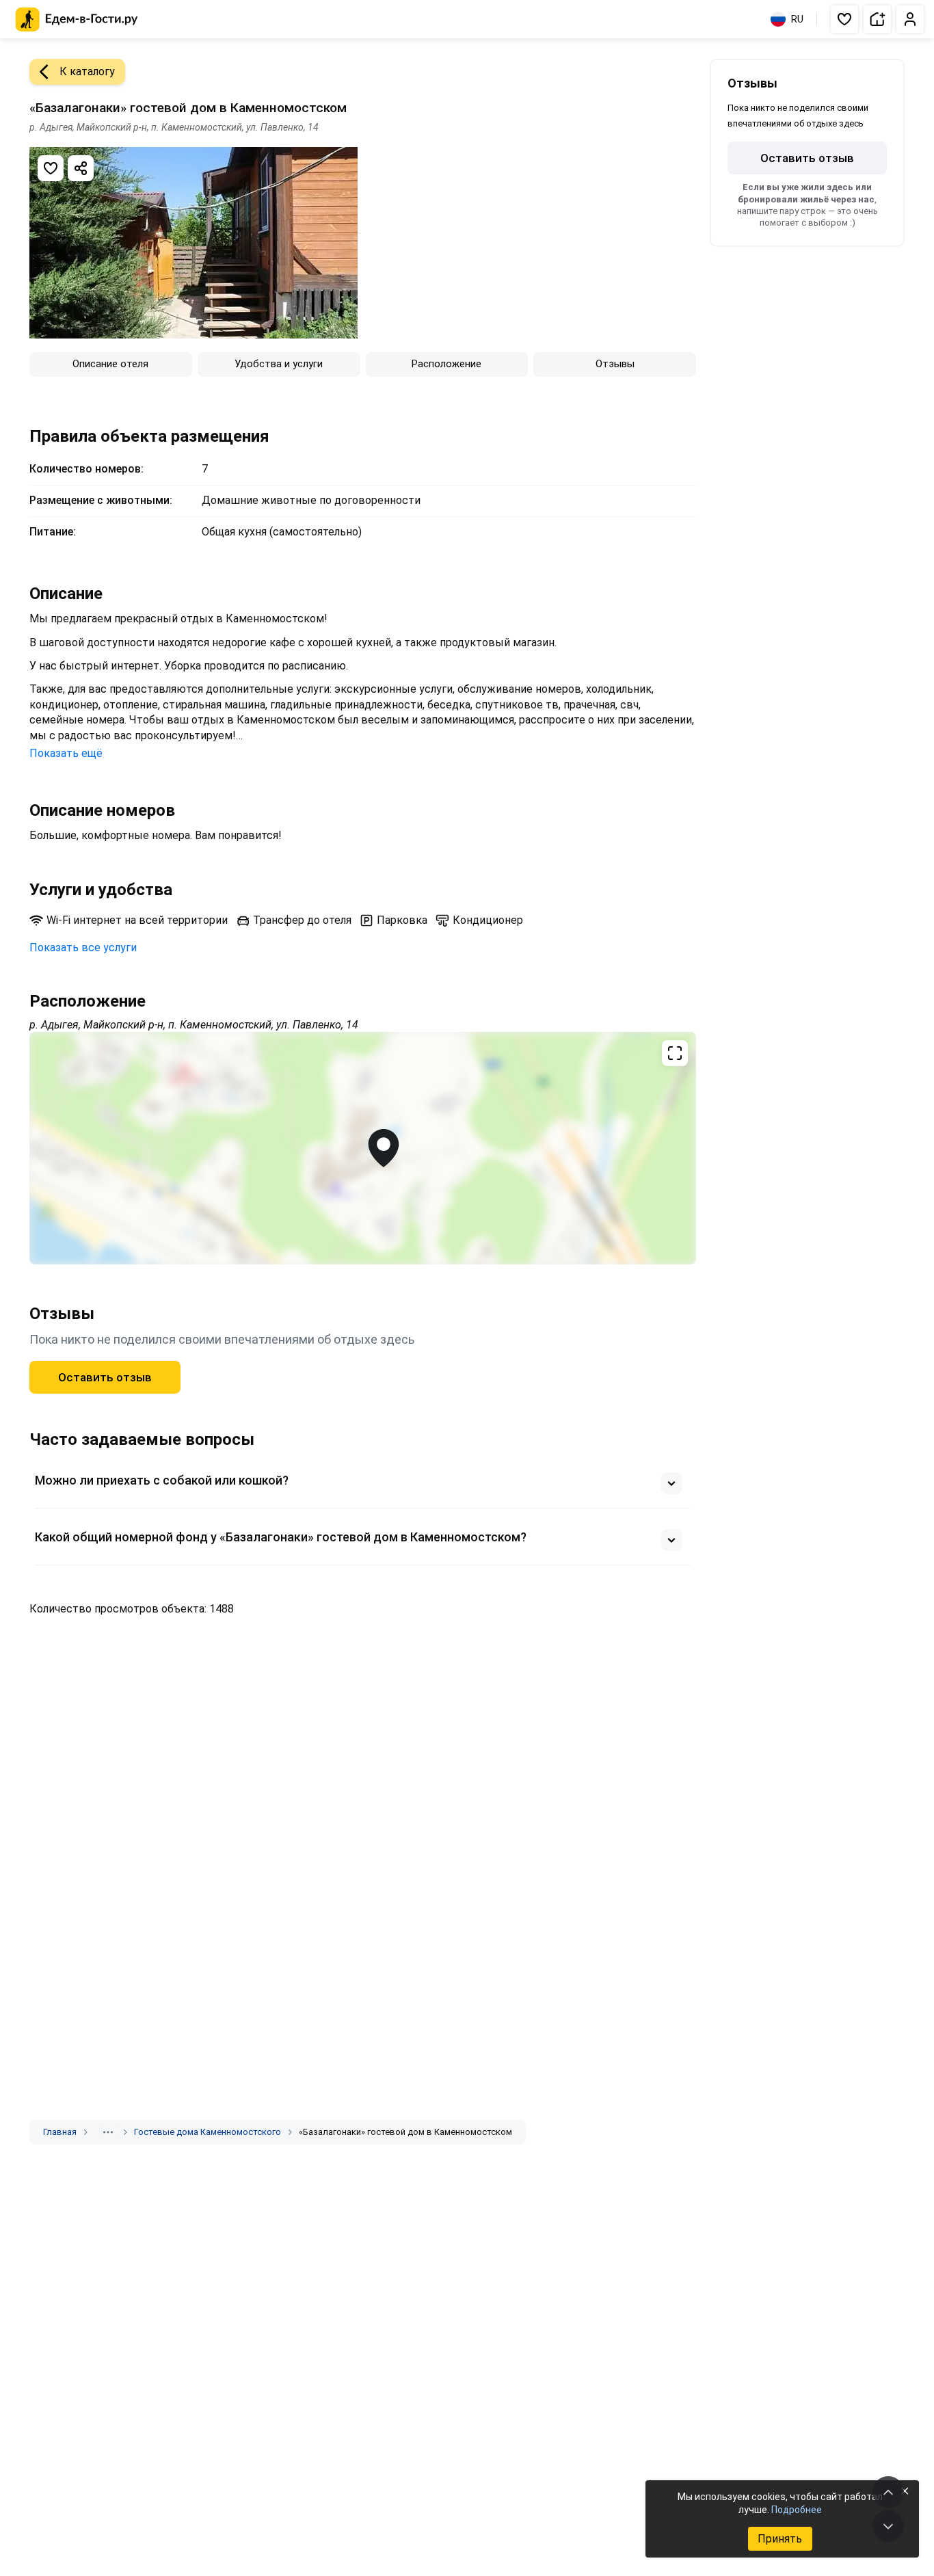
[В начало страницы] (888, 2492)
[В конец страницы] (888, 2526)
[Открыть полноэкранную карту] (363, 1148)
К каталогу (87, 71)
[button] (844, 19)
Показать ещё (66, 753)
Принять (780, 2539)
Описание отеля (110, 364)
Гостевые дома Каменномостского (208, 2132)
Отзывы (615, 364)
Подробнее (797, 2510)
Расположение (446, 364)
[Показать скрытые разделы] (108, 2132)
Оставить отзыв (105, 1377)
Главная (60, 2132)
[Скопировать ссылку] (81, 168)
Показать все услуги (83, 947)
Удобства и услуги (279, 364)
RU (797, 19)
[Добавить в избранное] (51, 168)
